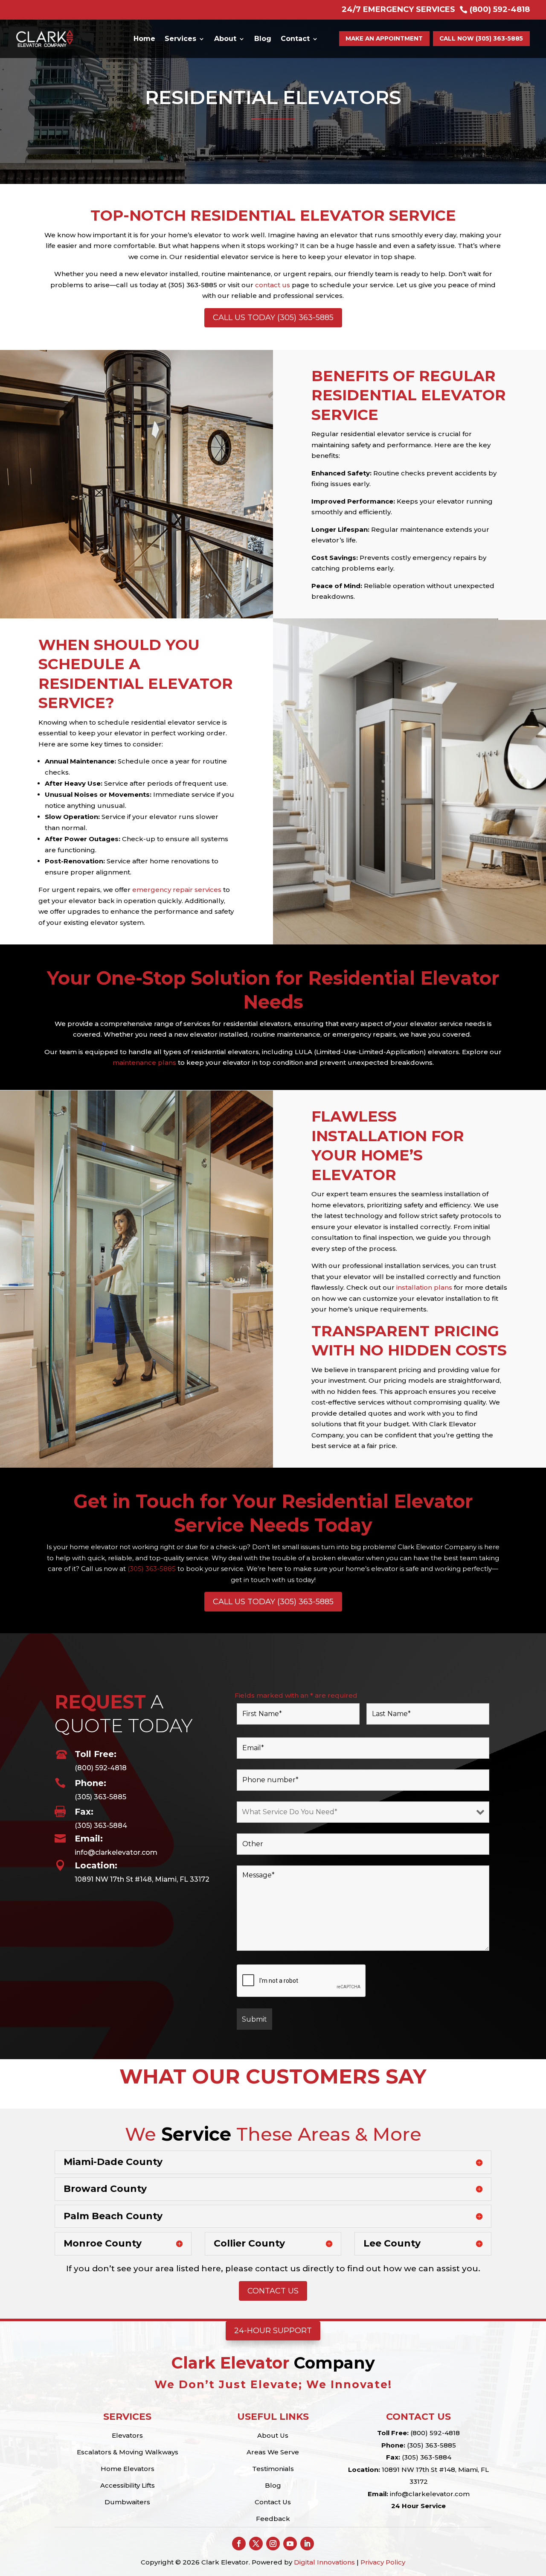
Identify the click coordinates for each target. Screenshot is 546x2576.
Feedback (273, 2519)
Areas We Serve (273, 2452)
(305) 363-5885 (152, 1569)
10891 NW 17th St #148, (418, 2470)
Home (144, 39)
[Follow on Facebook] (239, 2544)
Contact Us (273, 2291)
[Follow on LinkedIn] (307, 2544)
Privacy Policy (383, 2562)
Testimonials (273, 2469)
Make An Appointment (384, 38)
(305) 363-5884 (101, 1826)
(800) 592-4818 (101, 1768)
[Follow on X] (256, 2544)
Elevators (127, 2435)
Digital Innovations (324, 2562)
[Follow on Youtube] (290, 2544)
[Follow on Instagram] (273, 2544)
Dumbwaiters (127, 2502)
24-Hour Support (273, 2331)
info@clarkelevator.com (116, 1852)
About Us (273, 2435)
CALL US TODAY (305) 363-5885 (273, 318)
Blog (263, 39)
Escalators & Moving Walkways (128, 2452)
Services (180, 39)
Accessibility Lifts (128, 2485)
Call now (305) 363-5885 (481, 38)
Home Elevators (128, 2469)
